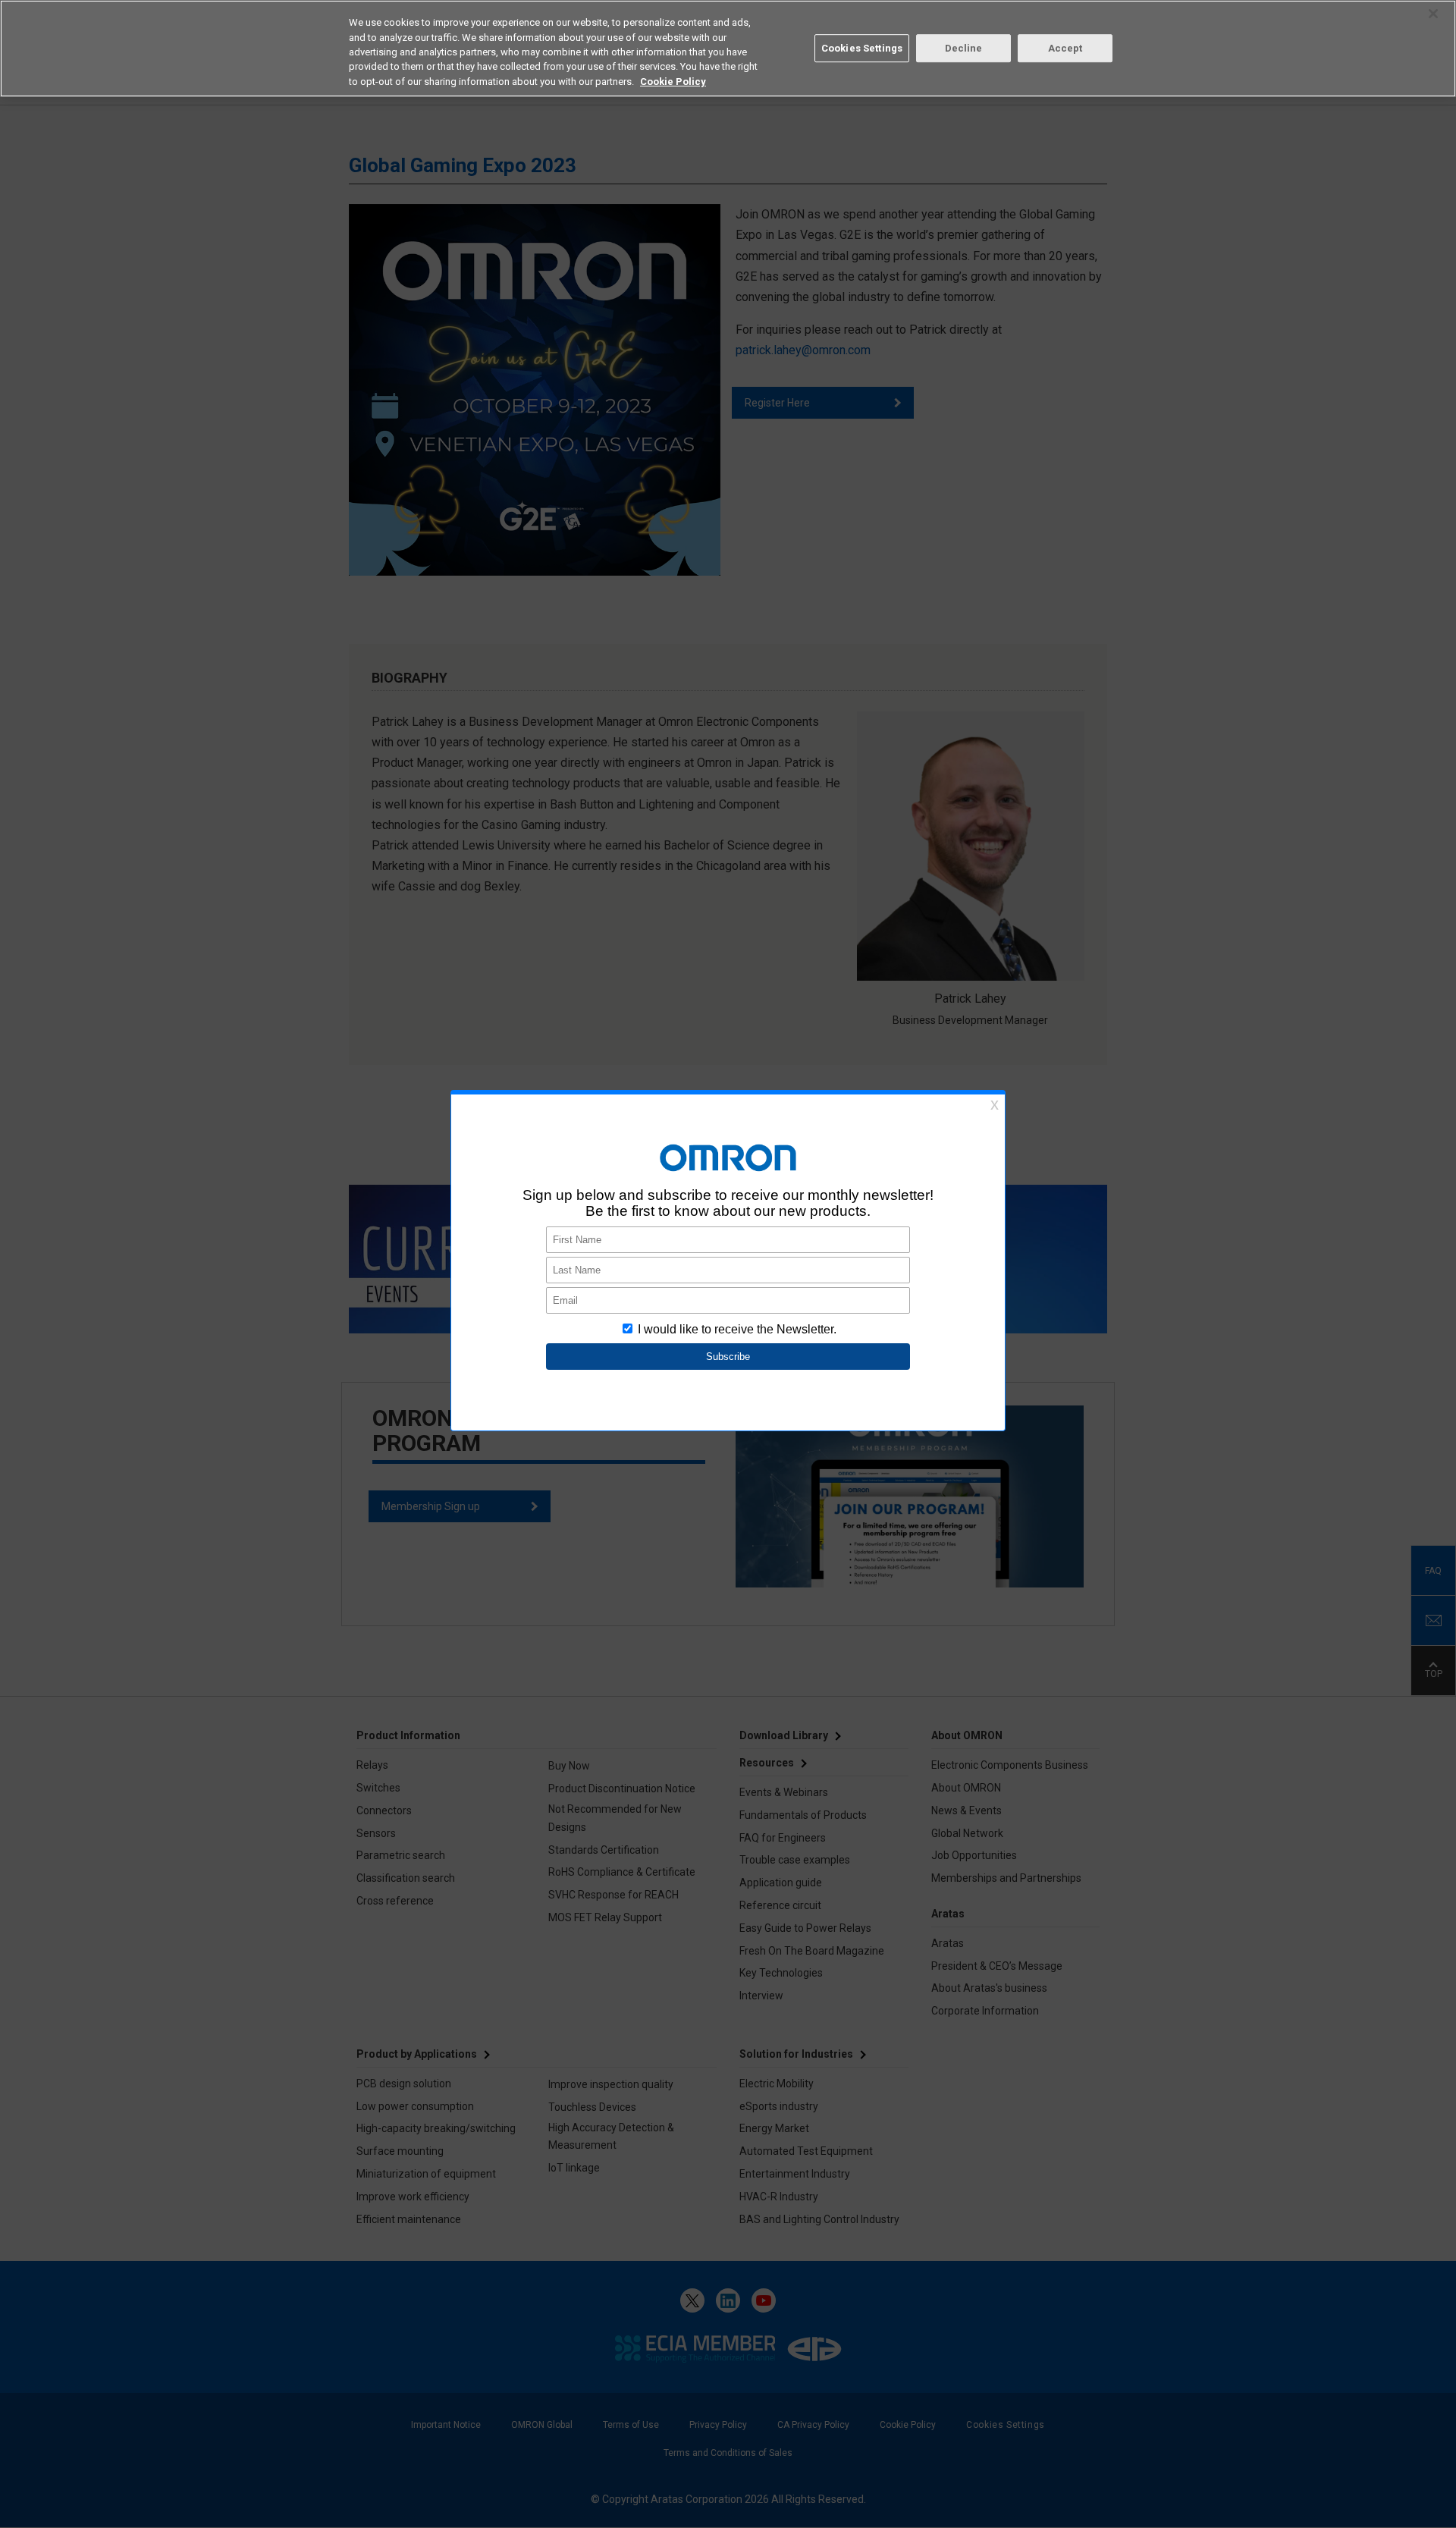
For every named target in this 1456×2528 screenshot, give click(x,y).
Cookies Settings (862, 48)
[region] (728, 49)
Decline (964, 48)
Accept (1065, 48)
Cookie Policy (673, 82)
